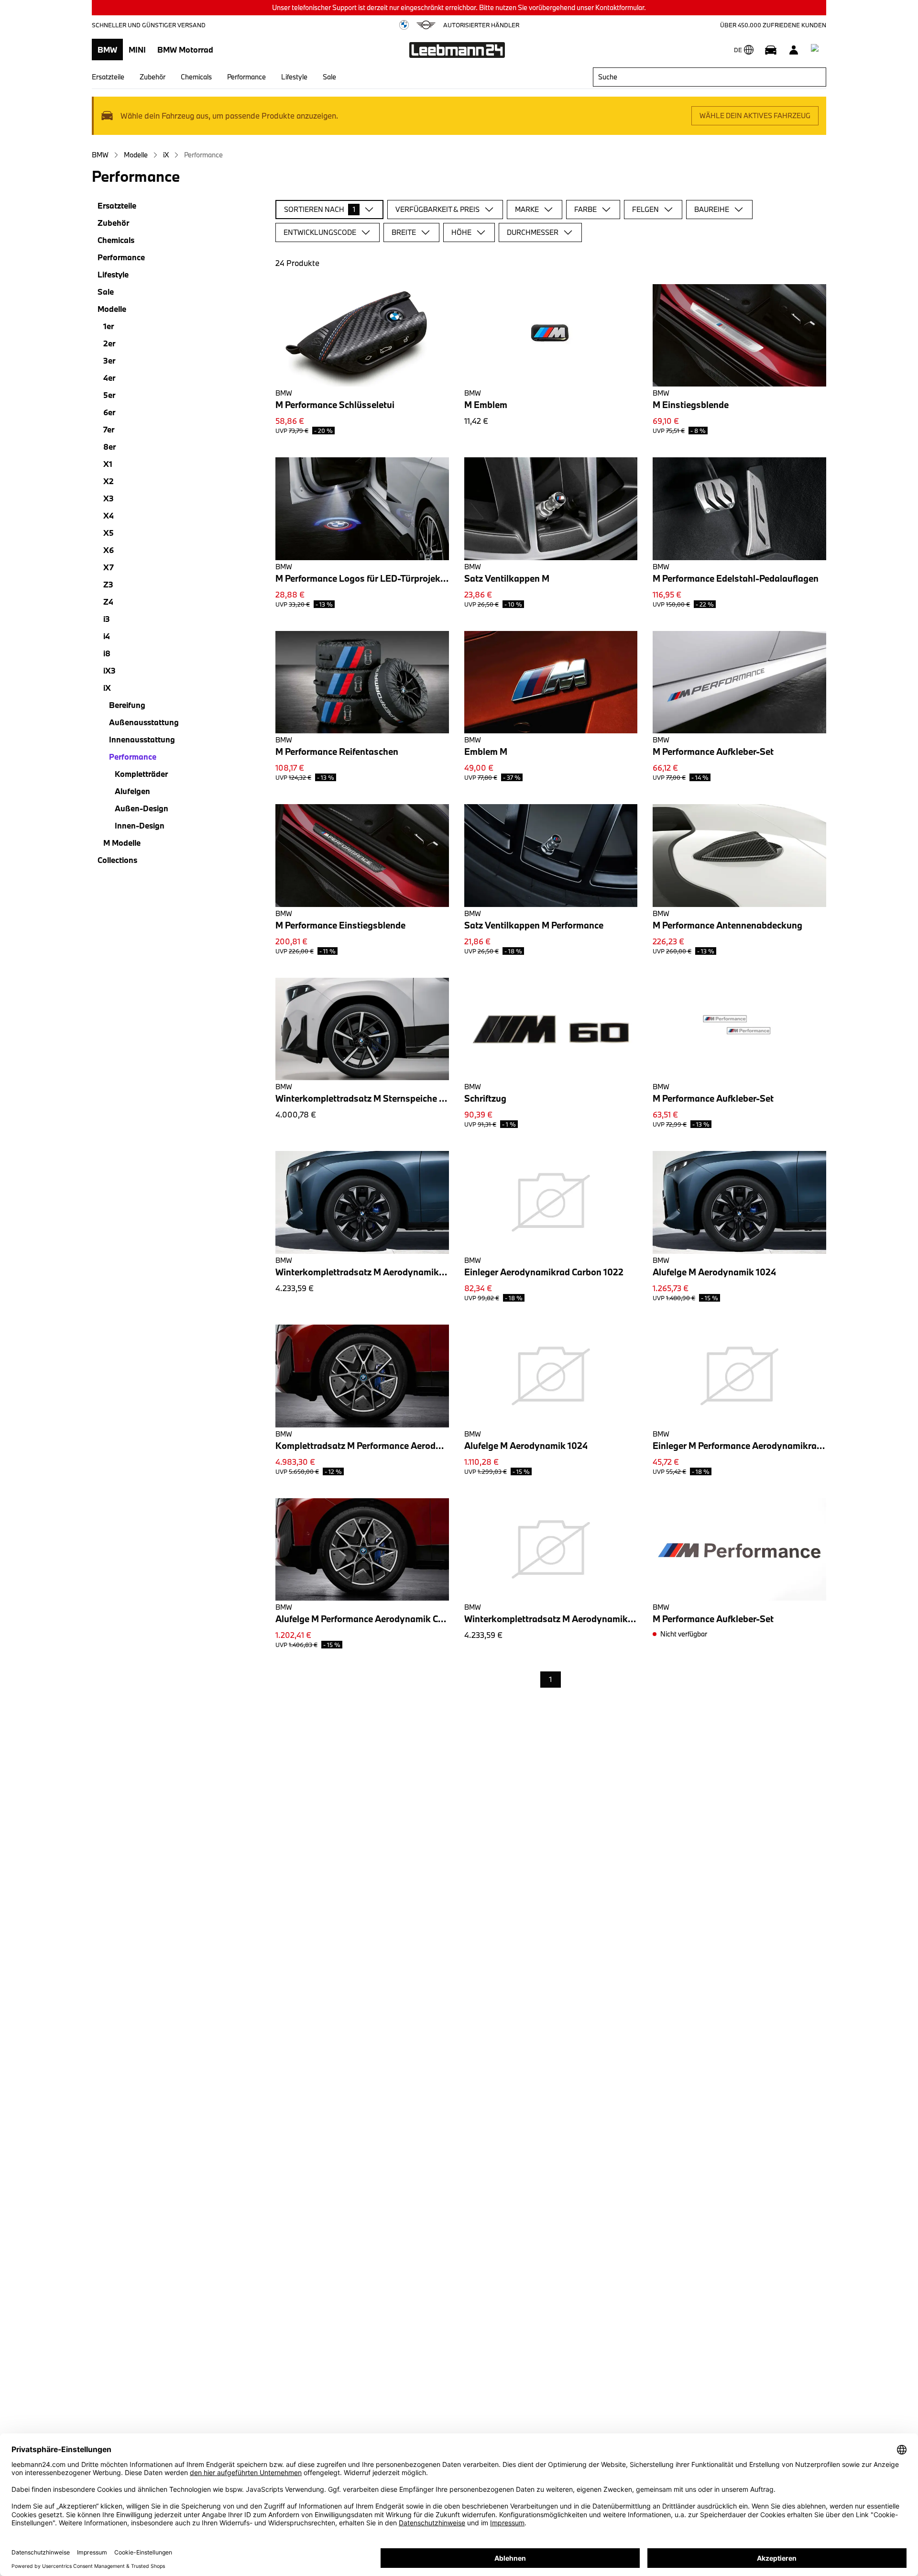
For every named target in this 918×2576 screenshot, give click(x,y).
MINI (137, 50)
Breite (404, 232)
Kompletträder (141, 774)
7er (109, 429)
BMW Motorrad (185, 50)
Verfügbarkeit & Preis (437, 209)
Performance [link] (203, 155)
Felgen (645, 209)
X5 (109, 533)
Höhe (461, 232)
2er (109, 343)
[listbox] (551, 1680)
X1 (108, 464)
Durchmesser (533, 232)
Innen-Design (140, 825)
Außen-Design (142, 808)
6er (109, 412)
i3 (107, 619)
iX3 (109, 670)
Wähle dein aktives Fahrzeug (755, 116)
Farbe (585, 209)
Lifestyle (294, 77)
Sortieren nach (320, 209)
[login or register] (794, 50)
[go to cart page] (817, 50)
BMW (107, 50)
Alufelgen (132, 791)
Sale (329, 77)
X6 (109, 550)
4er (109, 378)
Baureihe (712, 209)
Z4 (108, 602)
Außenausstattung (144, 722)
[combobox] (710, 77)
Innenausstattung (142, 739)
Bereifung (127, 705)
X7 (109, 567)
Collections (117, 860)
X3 (109, 498)
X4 (109, 515)
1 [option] (551, 1679)
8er (109, 447)
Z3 (108, 584)
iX (166, 155)
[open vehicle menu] (771, 50)
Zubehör (153, 77)
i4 (107, 636)
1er (109, 326)
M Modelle (122, 843)
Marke (527, 209)
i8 (107, 653)
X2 (109, 481)
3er (109, 360)
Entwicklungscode (320, 232)
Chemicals (196, 77)
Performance (246, 77)
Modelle (136, 155)
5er (109, 395)
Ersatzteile (108, 77)
